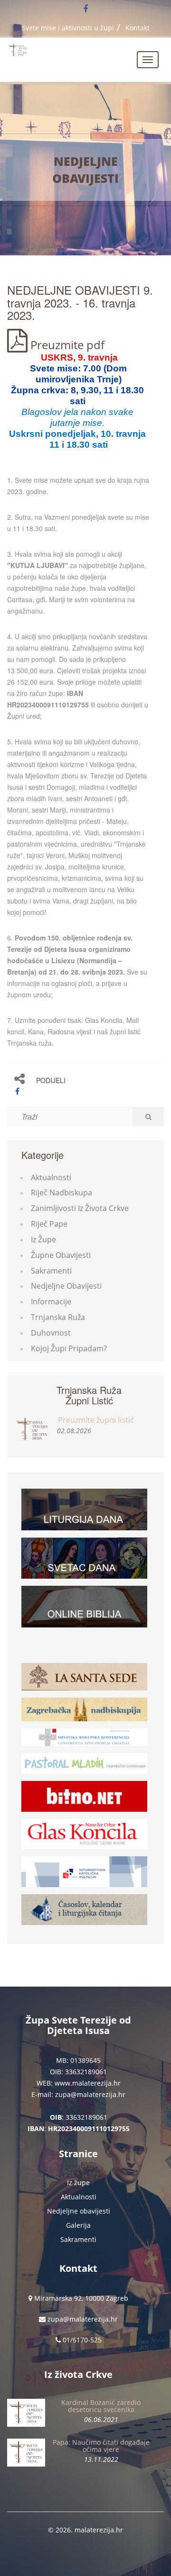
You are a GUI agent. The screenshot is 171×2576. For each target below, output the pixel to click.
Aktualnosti (51, 1177)
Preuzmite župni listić (96, 1420)
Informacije (51, 1302)
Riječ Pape (49, 1224)
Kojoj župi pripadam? (69, 1348)
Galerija (78, 2225)
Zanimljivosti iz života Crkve (80, 1208)
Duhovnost (51, 1333)
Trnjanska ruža (58, 1317)
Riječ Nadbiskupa (62, 1193)
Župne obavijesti (61, 1255)
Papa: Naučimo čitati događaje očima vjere (101, 2446)
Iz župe (43, 1239)
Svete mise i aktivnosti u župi (68, 28)
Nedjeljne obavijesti (85, 170)
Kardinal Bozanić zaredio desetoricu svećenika (101, 2406)
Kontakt (138, 28)
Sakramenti (51, 1271)
